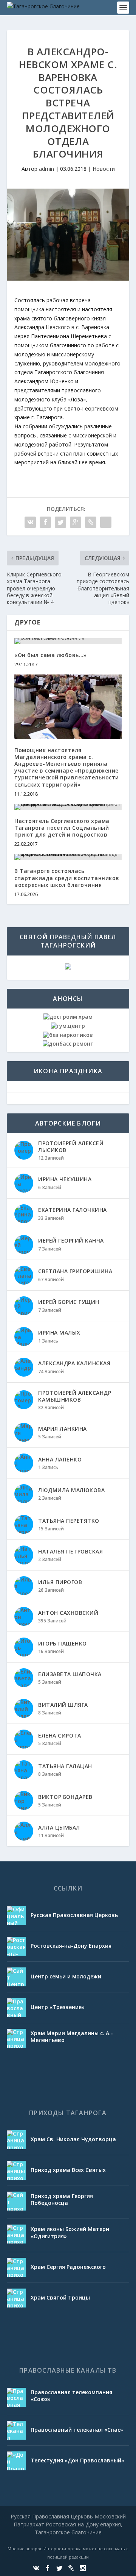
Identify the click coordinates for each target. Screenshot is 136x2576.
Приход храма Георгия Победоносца (62, 2199)
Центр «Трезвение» (58, 2007)
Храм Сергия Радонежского (68, 2267)
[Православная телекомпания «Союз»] (16, 2397)
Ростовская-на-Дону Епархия (71, 1946)
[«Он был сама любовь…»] (68, 641)
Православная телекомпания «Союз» (71, 2396)
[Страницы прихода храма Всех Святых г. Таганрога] (16, 2170)
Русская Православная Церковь (74, 1915)
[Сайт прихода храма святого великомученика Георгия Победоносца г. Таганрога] (16, 2201)
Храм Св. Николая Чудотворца (73, 2139)
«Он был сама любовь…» (51, 655)
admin (46, 169)
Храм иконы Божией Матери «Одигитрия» (70, 2232)
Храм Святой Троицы (60, 2297)
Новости (104, 169)
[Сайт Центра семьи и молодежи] (16, 1977)
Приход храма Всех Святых (68, 2170)
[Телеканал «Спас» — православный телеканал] (16, 2430)
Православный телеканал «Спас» (77, 2430)
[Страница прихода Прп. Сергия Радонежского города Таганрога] (16, 2267)
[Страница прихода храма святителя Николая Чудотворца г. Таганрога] (16, 2140)
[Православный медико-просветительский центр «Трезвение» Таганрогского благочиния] (16, 2008)
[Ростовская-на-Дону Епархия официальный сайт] (16, 1946)
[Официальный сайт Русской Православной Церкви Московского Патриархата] (16, 1916)
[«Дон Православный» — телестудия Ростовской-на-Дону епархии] (16, 2461)
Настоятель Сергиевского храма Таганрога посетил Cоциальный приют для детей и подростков (62, 828)
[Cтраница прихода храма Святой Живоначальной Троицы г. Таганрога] (16, 2298)
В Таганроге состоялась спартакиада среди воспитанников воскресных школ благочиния (67, 878)
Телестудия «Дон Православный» (77, 2460)
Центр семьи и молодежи (66, 1976)
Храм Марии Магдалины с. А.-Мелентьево (72, 2037)
